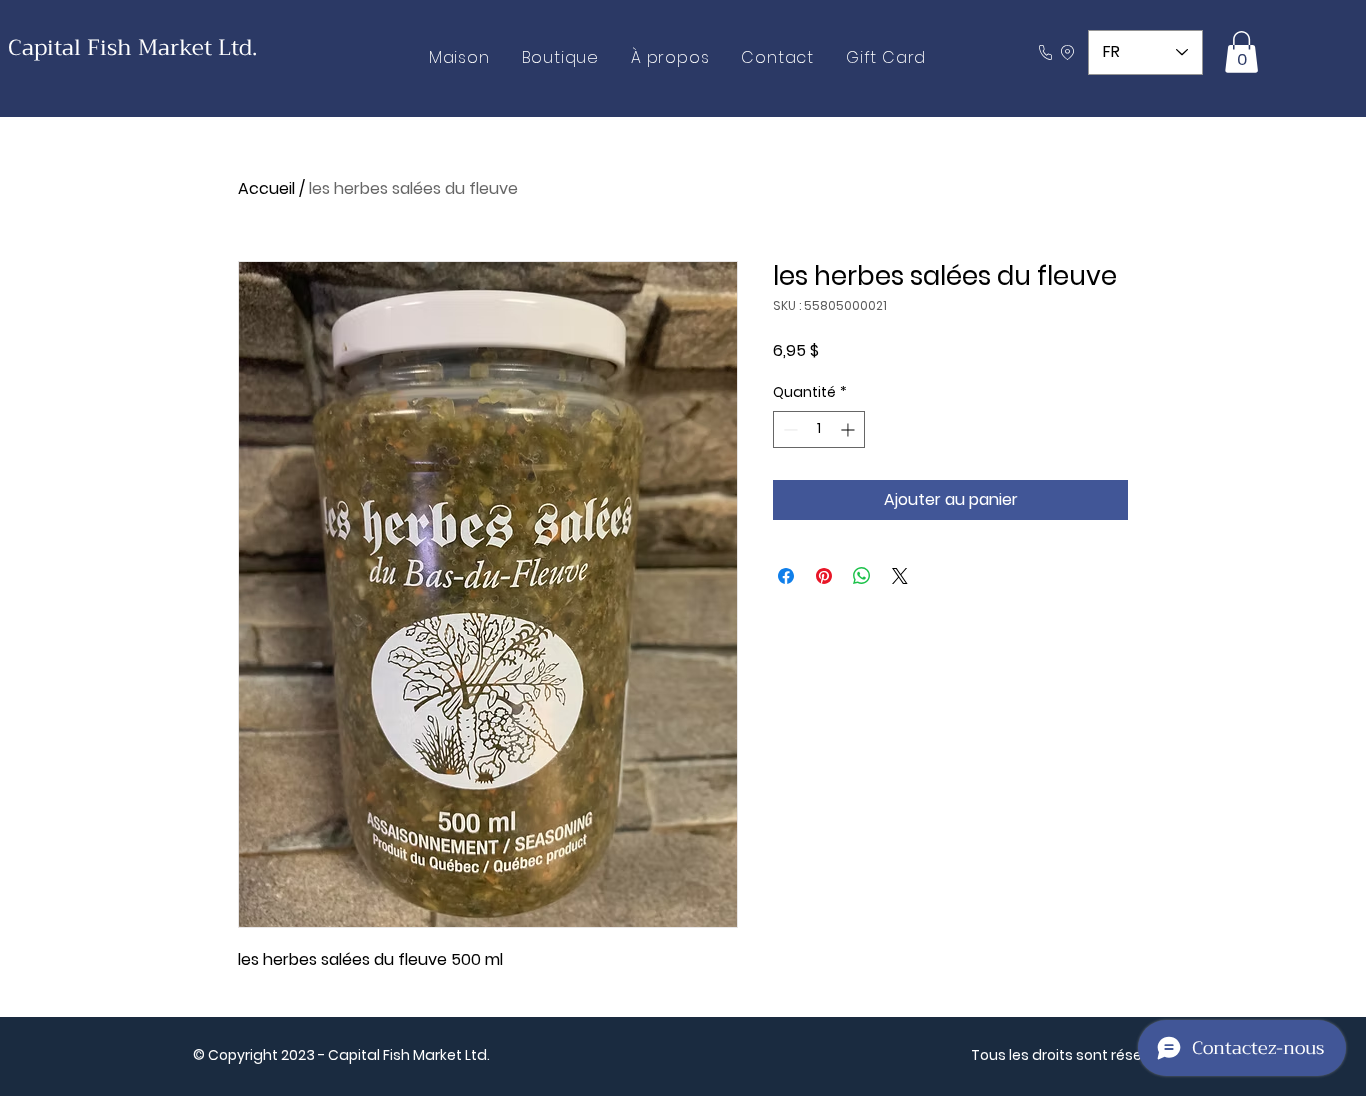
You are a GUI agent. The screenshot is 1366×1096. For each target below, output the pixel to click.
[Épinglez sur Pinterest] (824, 576)
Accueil (266, 188)
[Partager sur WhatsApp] (862, 576)
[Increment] (849, 429)
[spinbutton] (819, 429)
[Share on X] (900, 576)
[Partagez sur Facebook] (786, 576)
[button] (1241, 52)
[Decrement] (788, 429)
